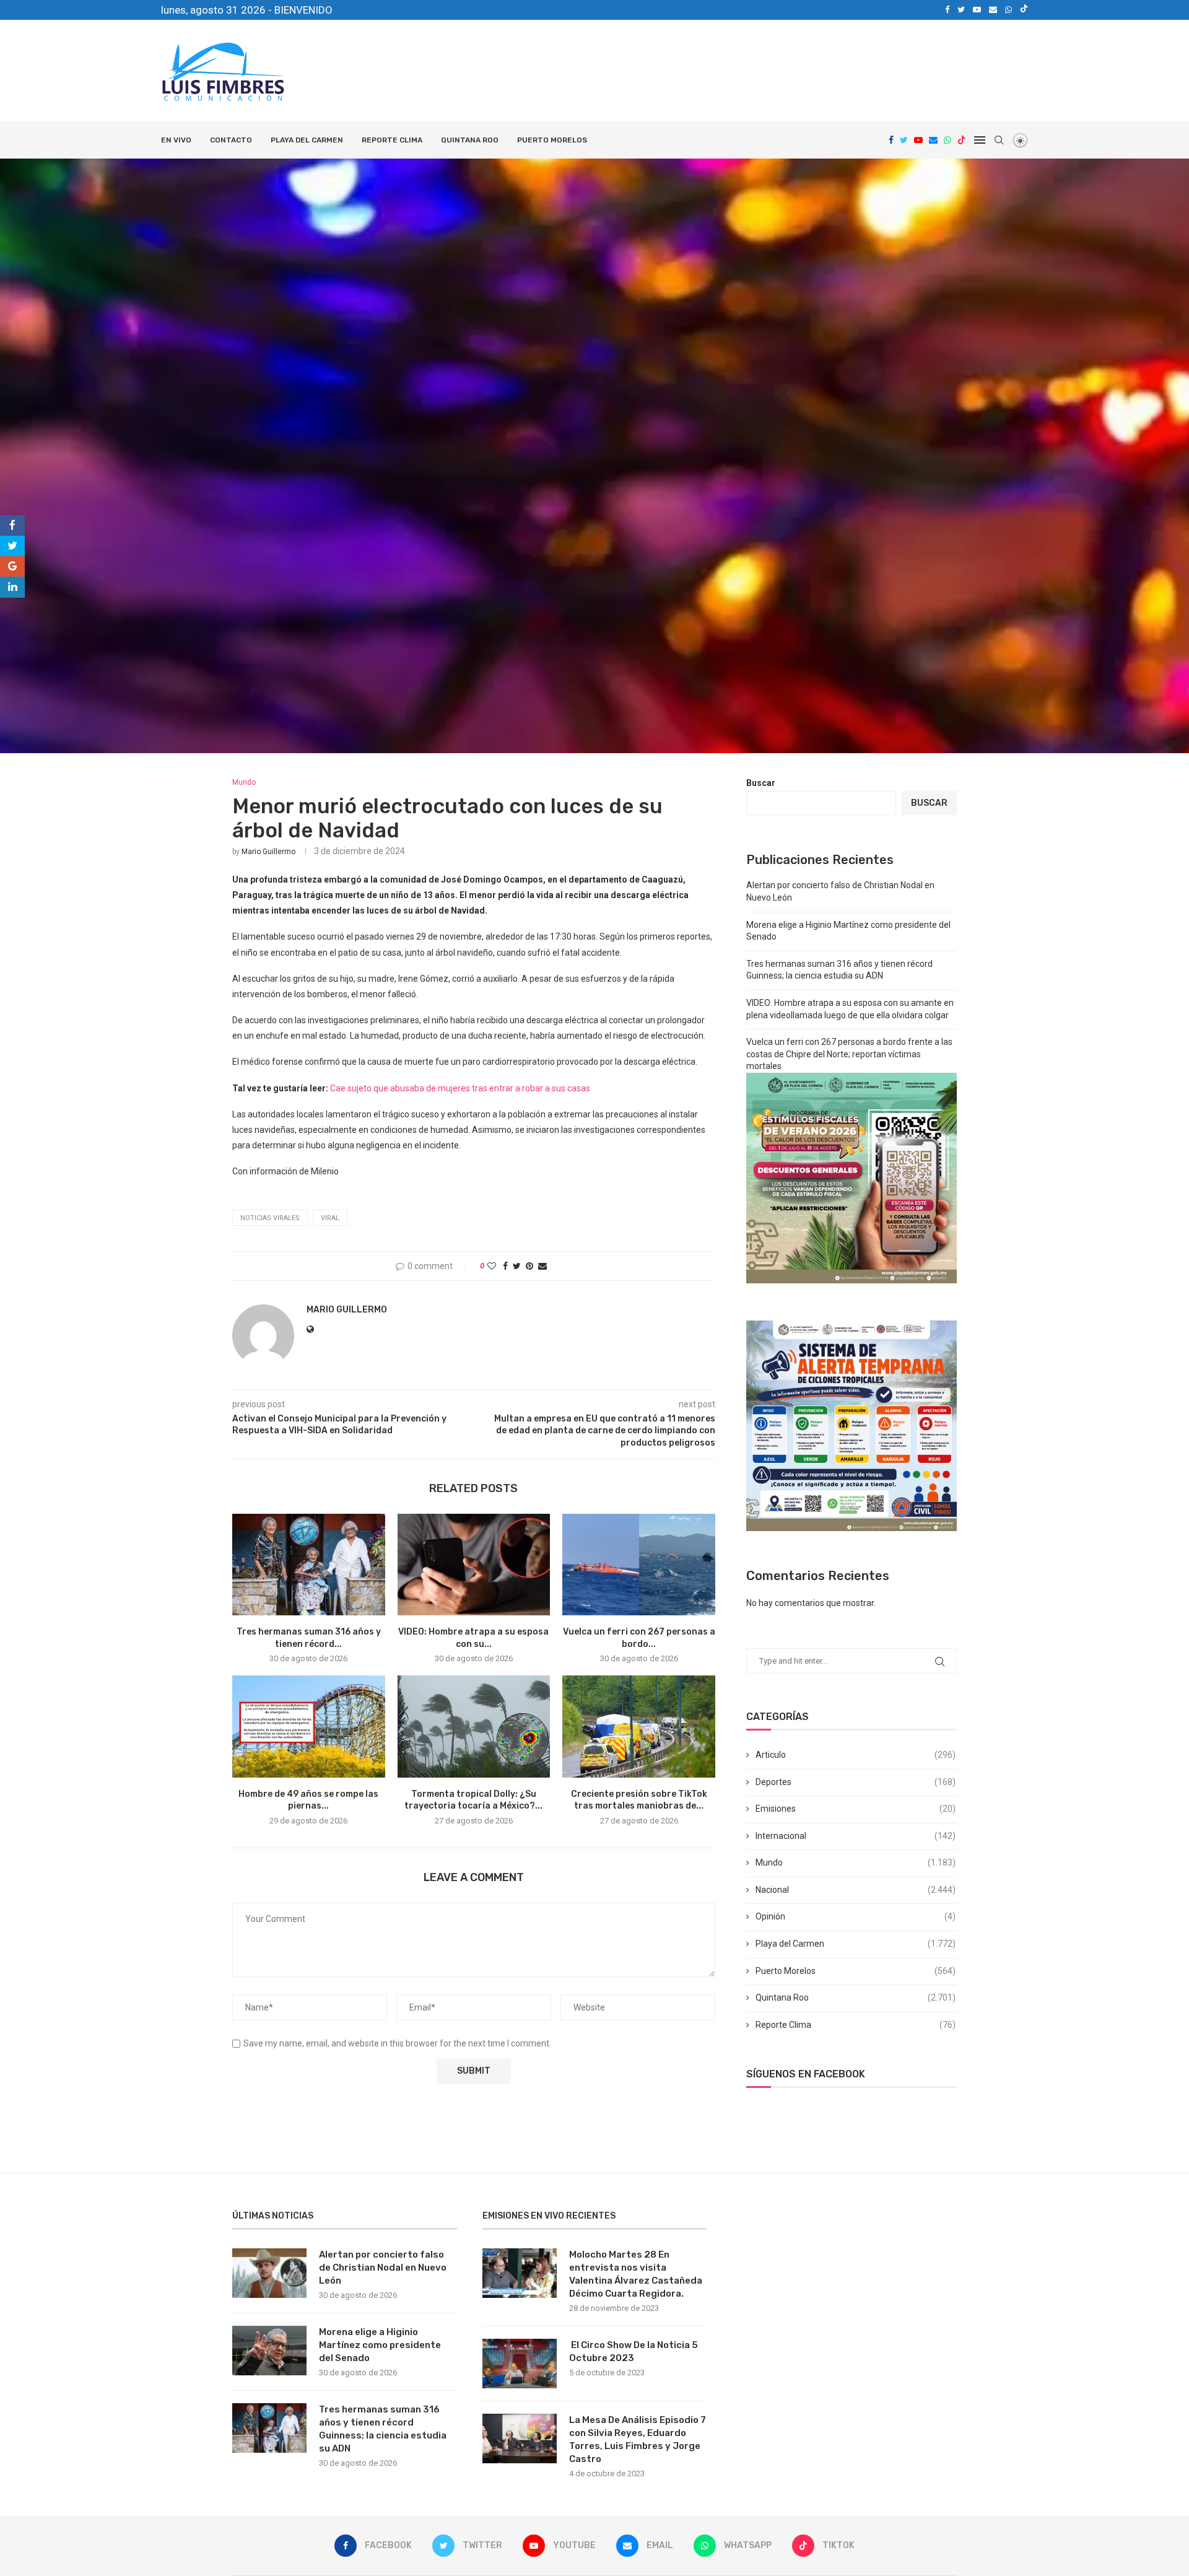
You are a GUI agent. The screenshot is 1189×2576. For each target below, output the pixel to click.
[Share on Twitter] (517, 1266)
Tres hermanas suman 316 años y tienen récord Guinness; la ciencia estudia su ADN (383, 2429)
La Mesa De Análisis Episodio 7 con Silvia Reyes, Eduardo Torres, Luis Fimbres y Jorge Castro (638, 2439)
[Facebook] (947, 10)
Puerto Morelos (552, 140)
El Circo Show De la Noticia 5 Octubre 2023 (634, 2351)
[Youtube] (977, 10)
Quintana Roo (470, 140)
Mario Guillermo (268, 852)
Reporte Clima (392, 140)
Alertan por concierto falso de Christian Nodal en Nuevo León (383, 2268)
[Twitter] (961, 10)
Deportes (856, 1782)
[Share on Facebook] (505, 1266)
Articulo (856, 1755)
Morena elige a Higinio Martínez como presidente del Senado (380, 2345)
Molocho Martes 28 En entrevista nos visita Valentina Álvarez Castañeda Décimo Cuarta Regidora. (636, 2274)
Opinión (856, 1916)
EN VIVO (176, 140)
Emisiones (856, 1809)
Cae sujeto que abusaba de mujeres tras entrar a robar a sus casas (460, 1088)
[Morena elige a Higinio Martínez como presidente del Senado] (269, 2351)
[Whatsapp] (1008, 10)
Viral (330, 1218)
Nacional (856, 1890)
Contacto (231, 140)
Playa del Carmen (307, 140)
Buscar (761, 783)
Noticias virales (270, 1218)
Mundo (856, 1862)
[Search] (999, 140)
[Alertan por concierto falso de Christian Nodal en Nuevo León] (269, 2273)
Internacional (856, 1836)
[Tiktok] (1024, 10)
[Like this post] (492, 1266)
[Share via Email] (542, 1266)
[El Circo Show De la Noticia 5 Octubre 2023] (520, 2364)
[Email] (993, 10)
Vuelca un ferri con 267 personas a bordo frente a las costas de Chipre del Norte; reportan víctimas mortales (849, 1054)
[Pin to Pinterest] (529, 1266)
